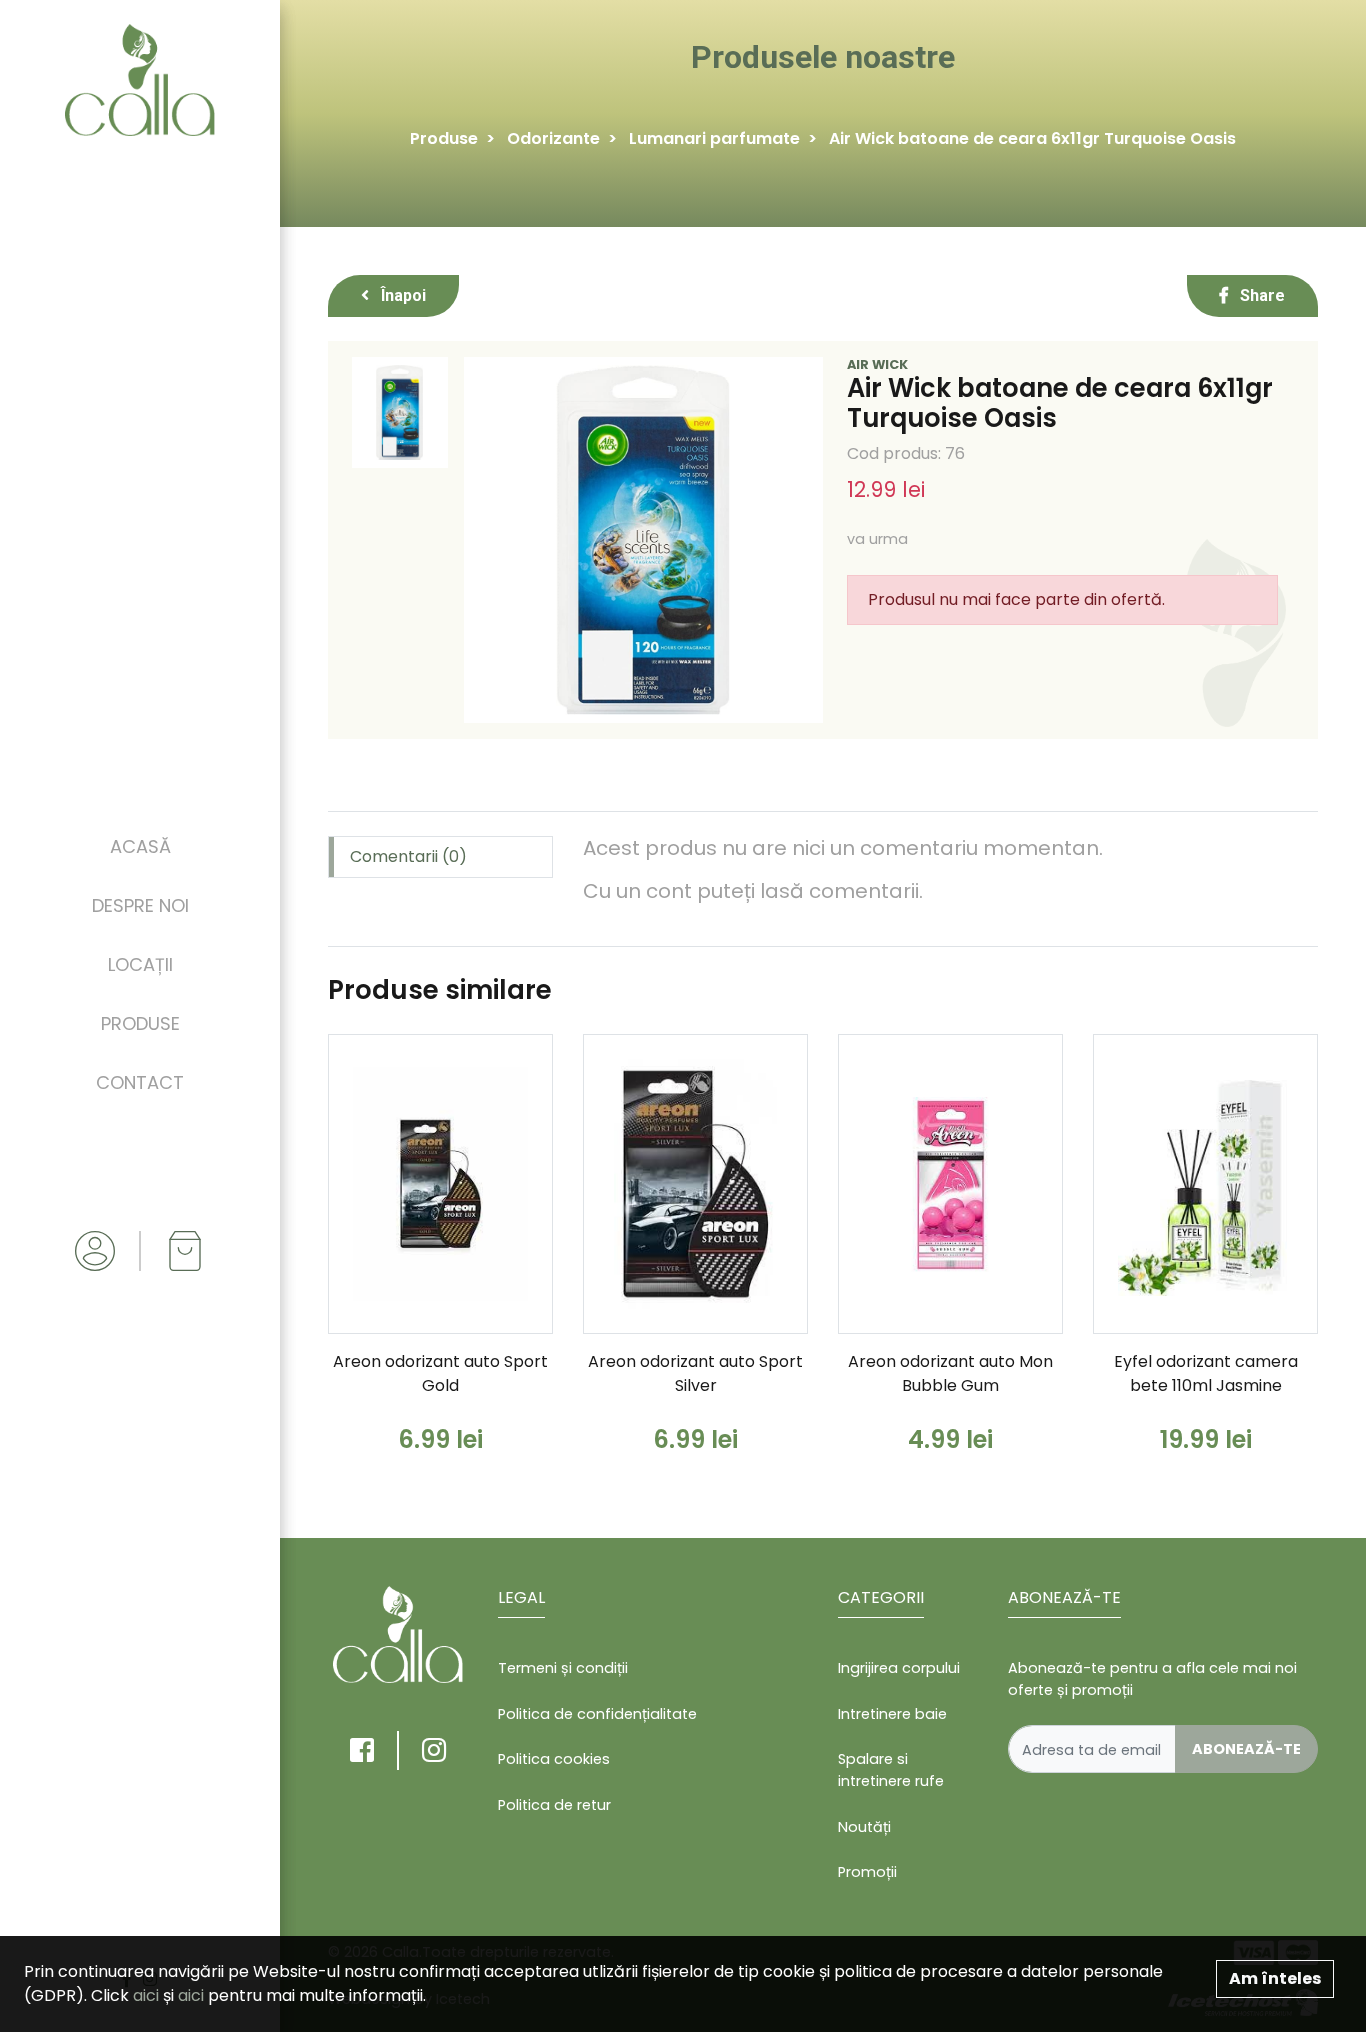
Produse (140, 1023)
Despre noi (140, 905)
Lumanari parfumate (714, 138)
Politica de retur (554, 1805)
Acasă (140, 846)
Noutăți (864, 1827)
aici (146, 1995)
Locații (140, 964)
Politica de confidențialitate (597, 1714)
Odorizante (553, 138)
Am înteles (1275, 1978)
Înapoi (401, 295)
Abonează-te (1246, 1749)
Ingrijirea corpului (899, 1668)
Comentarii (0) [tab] (408, 856)
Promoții (867, 1872)
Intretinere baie (892, 1714)
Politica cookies (554, 1759)
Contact (140, 1082)
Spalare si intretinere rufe (891, 1770)
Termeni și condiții (563, 1668)
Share (1260, 295)
